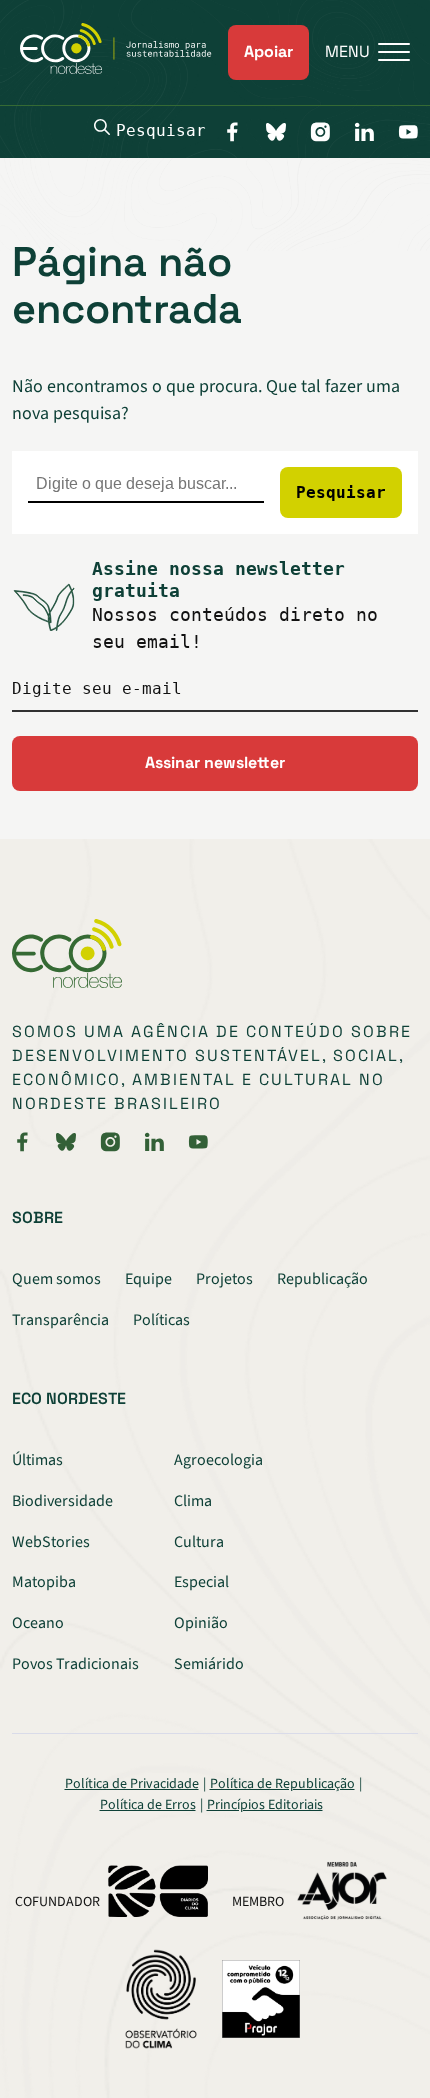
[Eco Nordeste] (124, 69)
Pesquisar (161, 130)
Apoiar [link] (268, 51)
